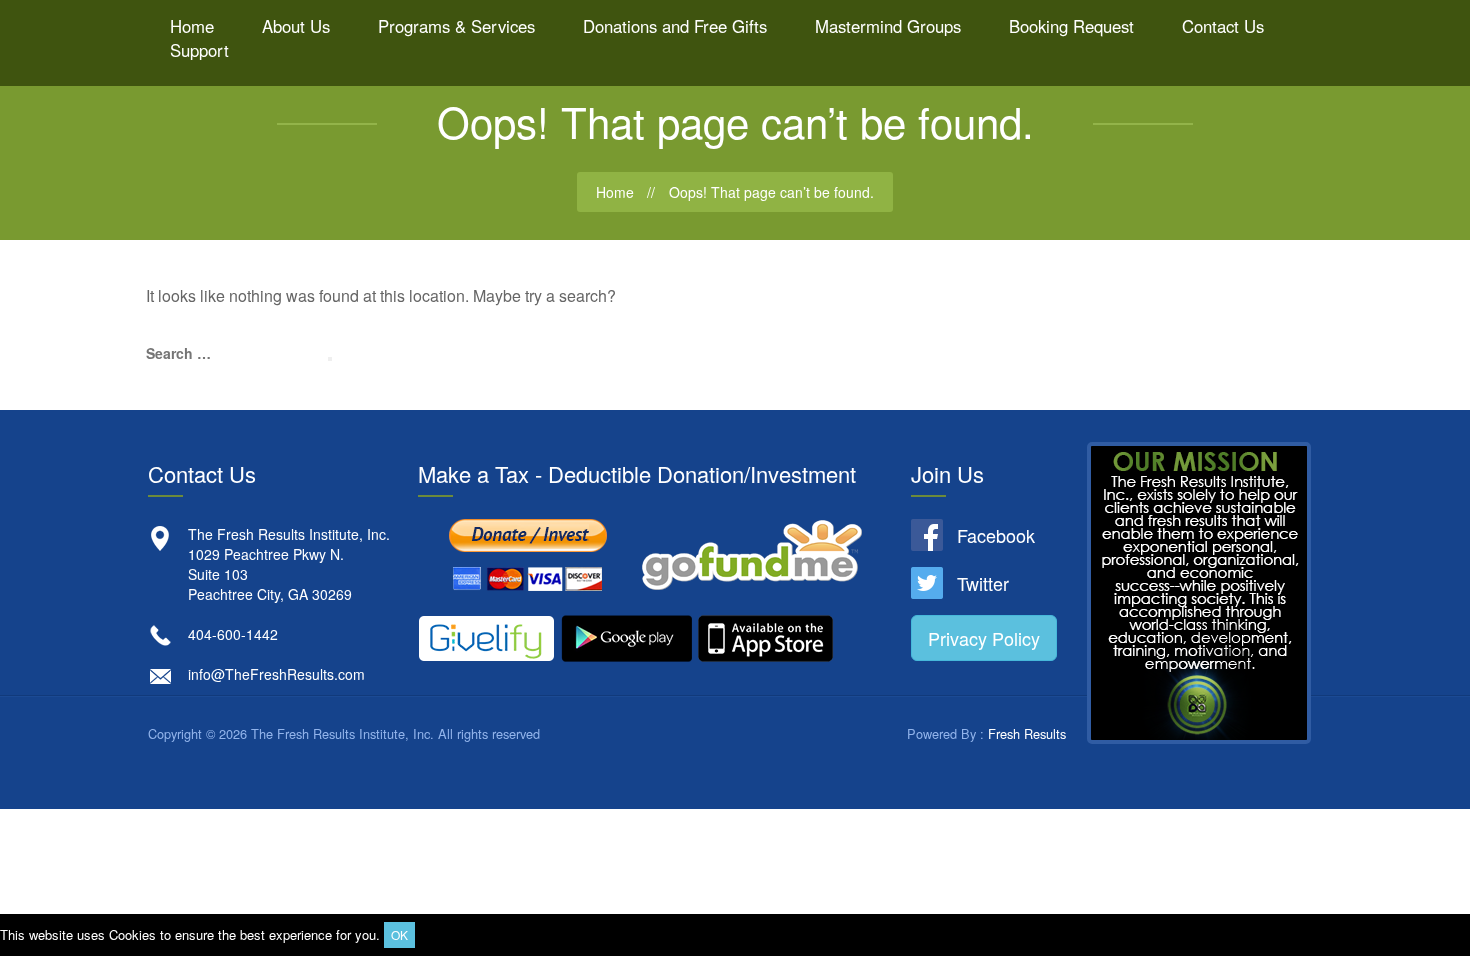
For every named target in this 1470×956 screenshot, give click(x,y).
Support (199, 50)
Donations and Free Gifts (675, 26)
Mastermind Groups (888, 26)
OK (399, 934)
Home (192, 26)
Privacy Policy (984, 638)
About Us (296, 26)
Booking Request (1071, 26)
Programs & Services (456, 26)
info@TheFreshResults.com (276, 674)
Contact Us (1223, 26)
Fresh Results (1027, 733)
